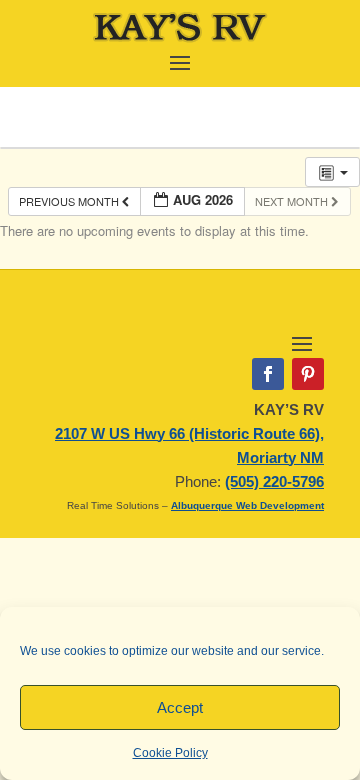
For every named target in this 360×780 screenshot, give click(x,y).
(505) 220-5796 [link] (274, 481)
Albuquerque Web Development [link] (247, 505)
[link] (180, 39)
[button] (180, 61)
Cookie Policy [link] (170, 753)
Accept (180, 707)
